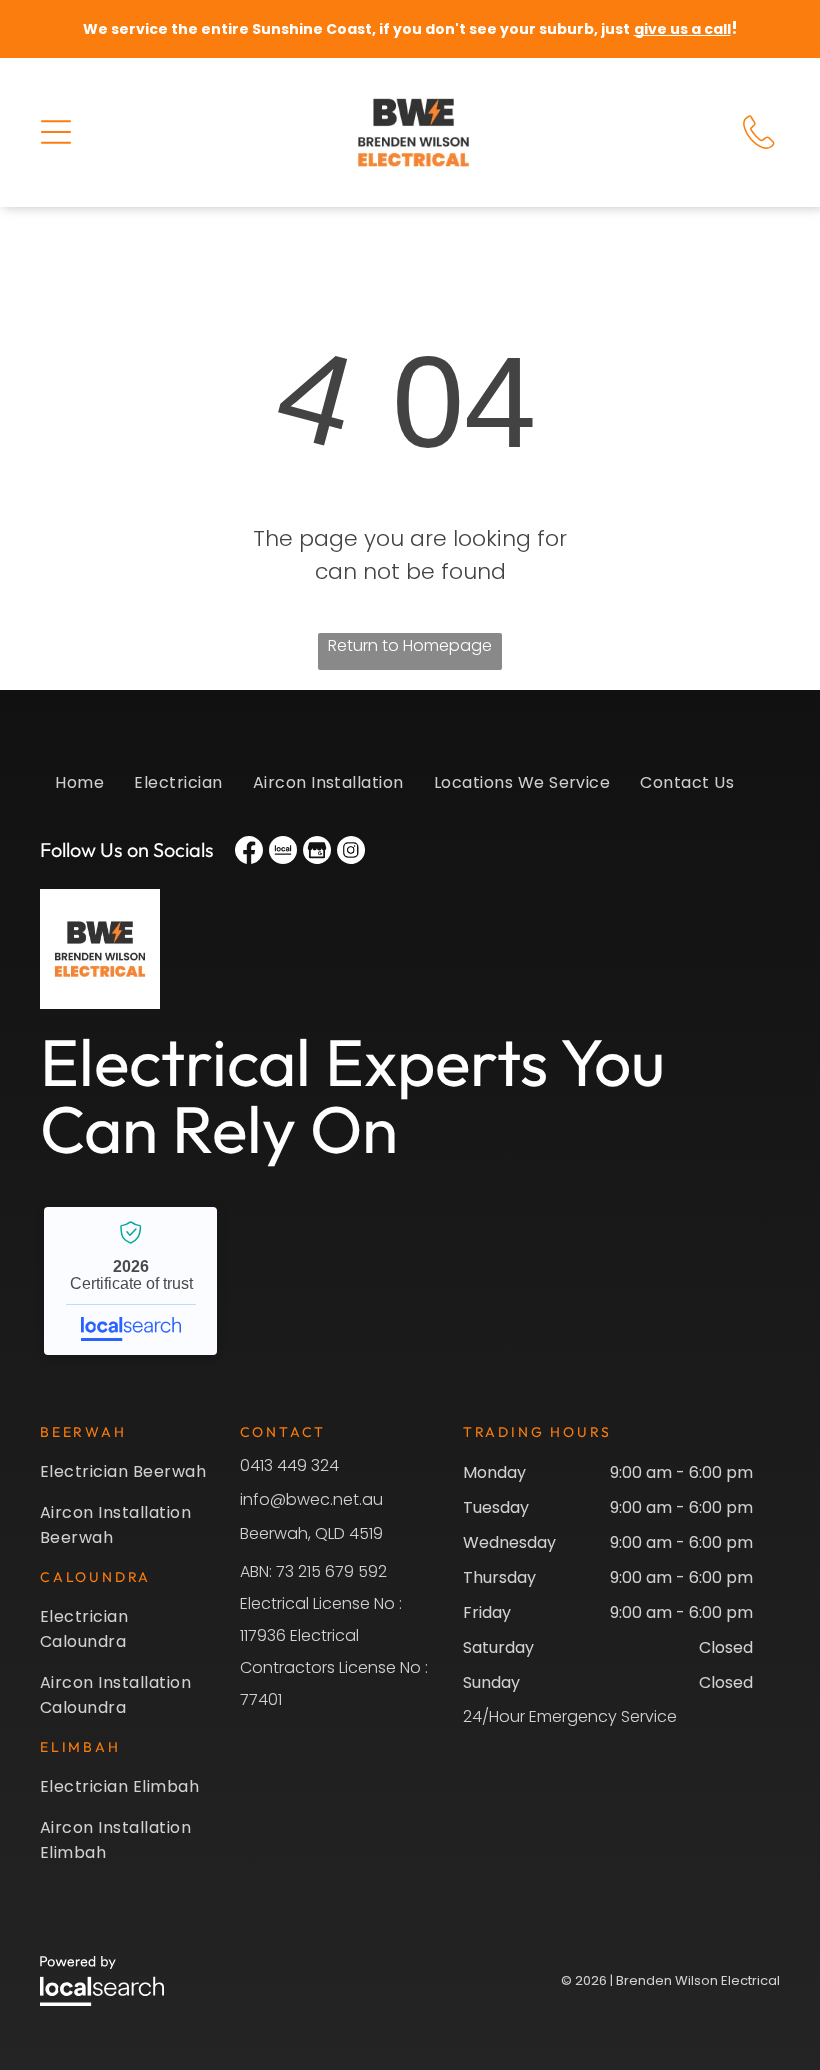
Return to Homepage (410, 645)
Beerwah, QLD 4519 (311, 1533)
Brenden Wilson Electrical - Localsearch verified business (130, 1281)
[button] (56, 132)
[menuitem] (79, 792)
